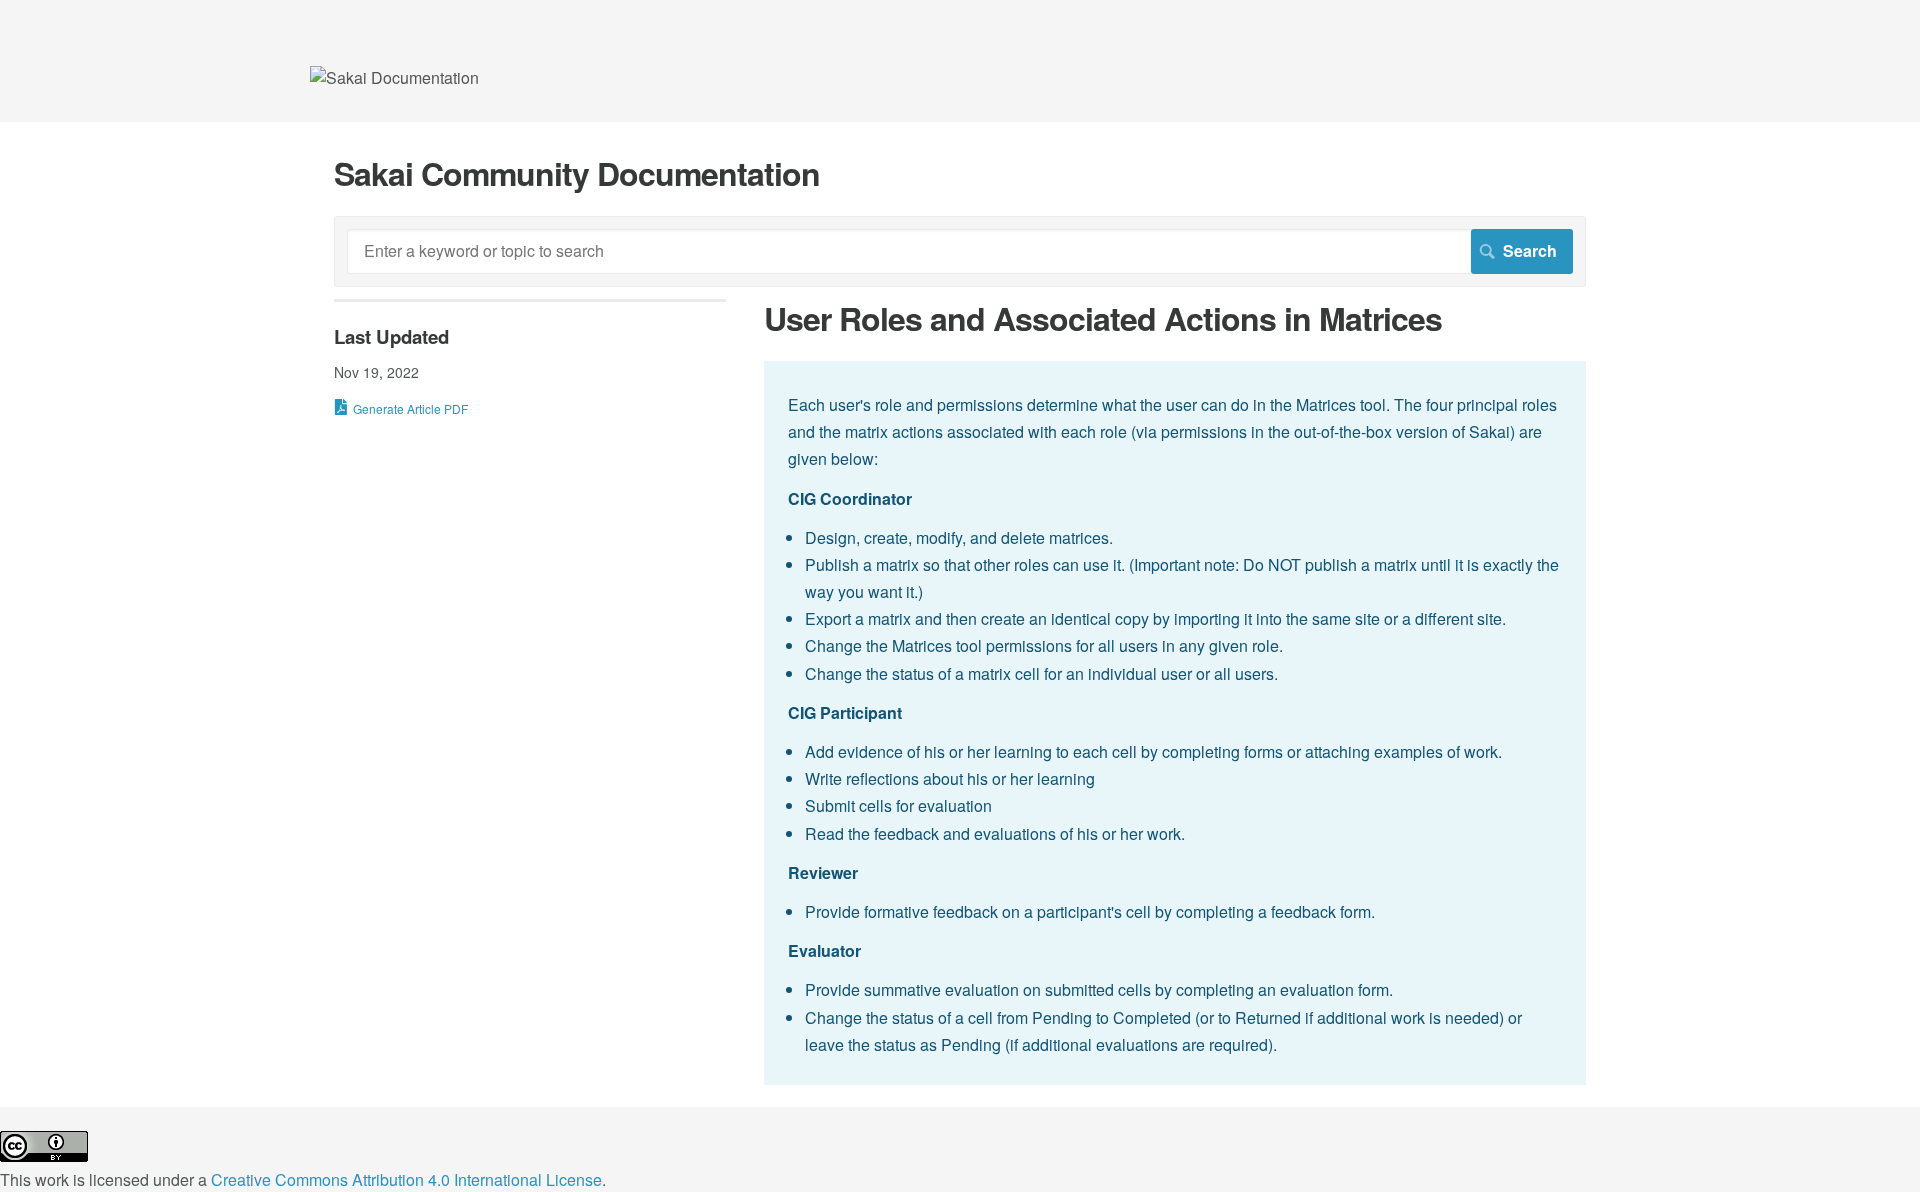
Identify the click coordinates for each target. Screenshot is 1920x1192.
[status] (1175, 723)
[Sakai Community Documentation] (394, 77)
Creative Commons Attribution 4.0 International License (406, 1179)
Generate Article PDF (410, 408)
